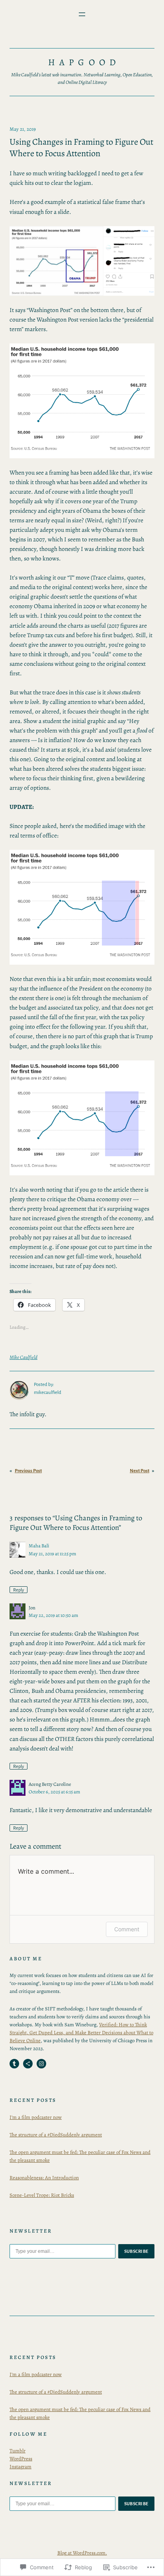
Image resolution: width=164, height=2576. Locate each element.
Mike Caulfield (23, 1357)
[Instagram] (41, 2064)
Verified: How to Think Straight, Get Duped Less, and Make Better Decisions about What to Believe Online (81, 2032)
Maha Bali (39, 1546)
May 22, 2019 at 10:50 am (53, 1615)
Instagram (20, 2466)
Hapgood (84, 62)
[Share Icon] (28, 2064)
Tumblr (18, 2451)
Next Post (140, 1471)
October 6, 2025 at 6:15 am (54, 1792)
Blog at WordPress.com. (82, 2553)
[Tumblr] (14, 2064)
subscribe (137, 2251)
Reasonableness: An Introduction (44, 2178)
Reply (19, 1590)
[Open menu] (82, 14)
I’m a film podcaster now (36, 2117)
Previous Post (28, 1471)
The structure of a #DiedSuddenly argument (56, 2135)
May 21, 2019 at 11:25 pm (52, 1554)
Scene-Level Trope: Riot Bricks (42, 2195)
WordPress (21, 2459)
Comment (127, 1929)
